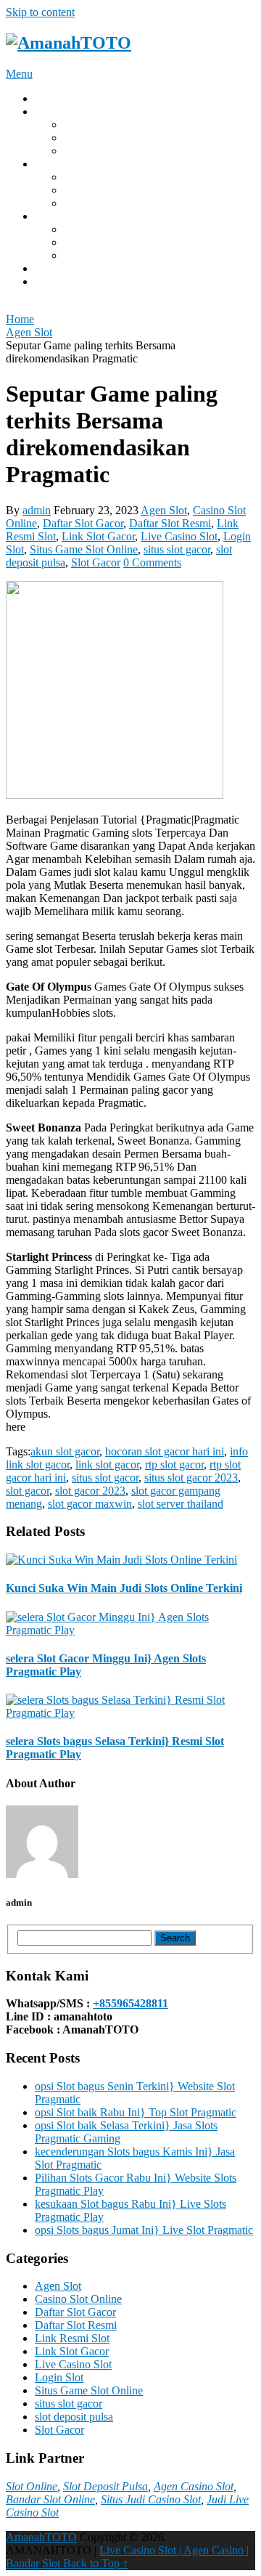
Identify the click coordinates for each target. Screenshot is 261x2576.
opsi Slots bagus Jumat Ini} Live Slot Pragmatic (144, 2230)
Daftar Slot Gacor (83, 523)
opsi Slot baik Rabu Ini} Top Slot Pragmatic (136, 2112)
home (47, 98)
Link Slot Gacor (101, 138)
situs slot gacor (177, 549)
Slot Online (32, 2486)
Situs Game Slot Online (84, 549)
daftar (48, 281)
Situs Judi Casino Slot (151, 2499)
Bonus (50, 216)
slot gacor (28, 1491)
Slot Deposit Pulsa (105, 2486)
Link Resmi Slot (72, 2338)
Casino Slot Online (78, 2299)
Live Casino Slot (179, 536)
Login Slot (59, 2377)
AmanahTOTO (41, 2537)
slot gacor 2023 (90, 1491)
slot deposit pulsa (74, 2417)
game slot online (101, 203)
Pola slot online (99, 177)
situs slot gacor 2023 (191, 1478)
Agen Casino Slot (194, 2486)
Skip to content (40, 12)
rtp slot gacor (174, 1464)
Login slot (87, 190)
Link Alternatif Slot (108, 229)
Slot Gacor (88, 242)
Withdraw (57, 164)
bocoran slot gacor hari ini (165, 1451)
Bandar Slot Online (50, 2499)
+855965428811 (130, 2003)
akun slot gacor (65, 1451)
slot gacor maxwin (90, 1504)
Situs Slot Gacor (101, 125)
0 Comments (152, 562)
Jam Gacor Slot (99, 255)
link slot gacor (107, 1464)
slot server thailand (181, 1504)
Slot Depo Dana (101, 151)
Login (49, 111)
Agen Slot (164, 510)
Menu (19, 74)
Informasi (57, 268)
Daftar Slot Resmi (170, 523)
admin (37, 510)
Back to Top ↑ (96, 2563)
